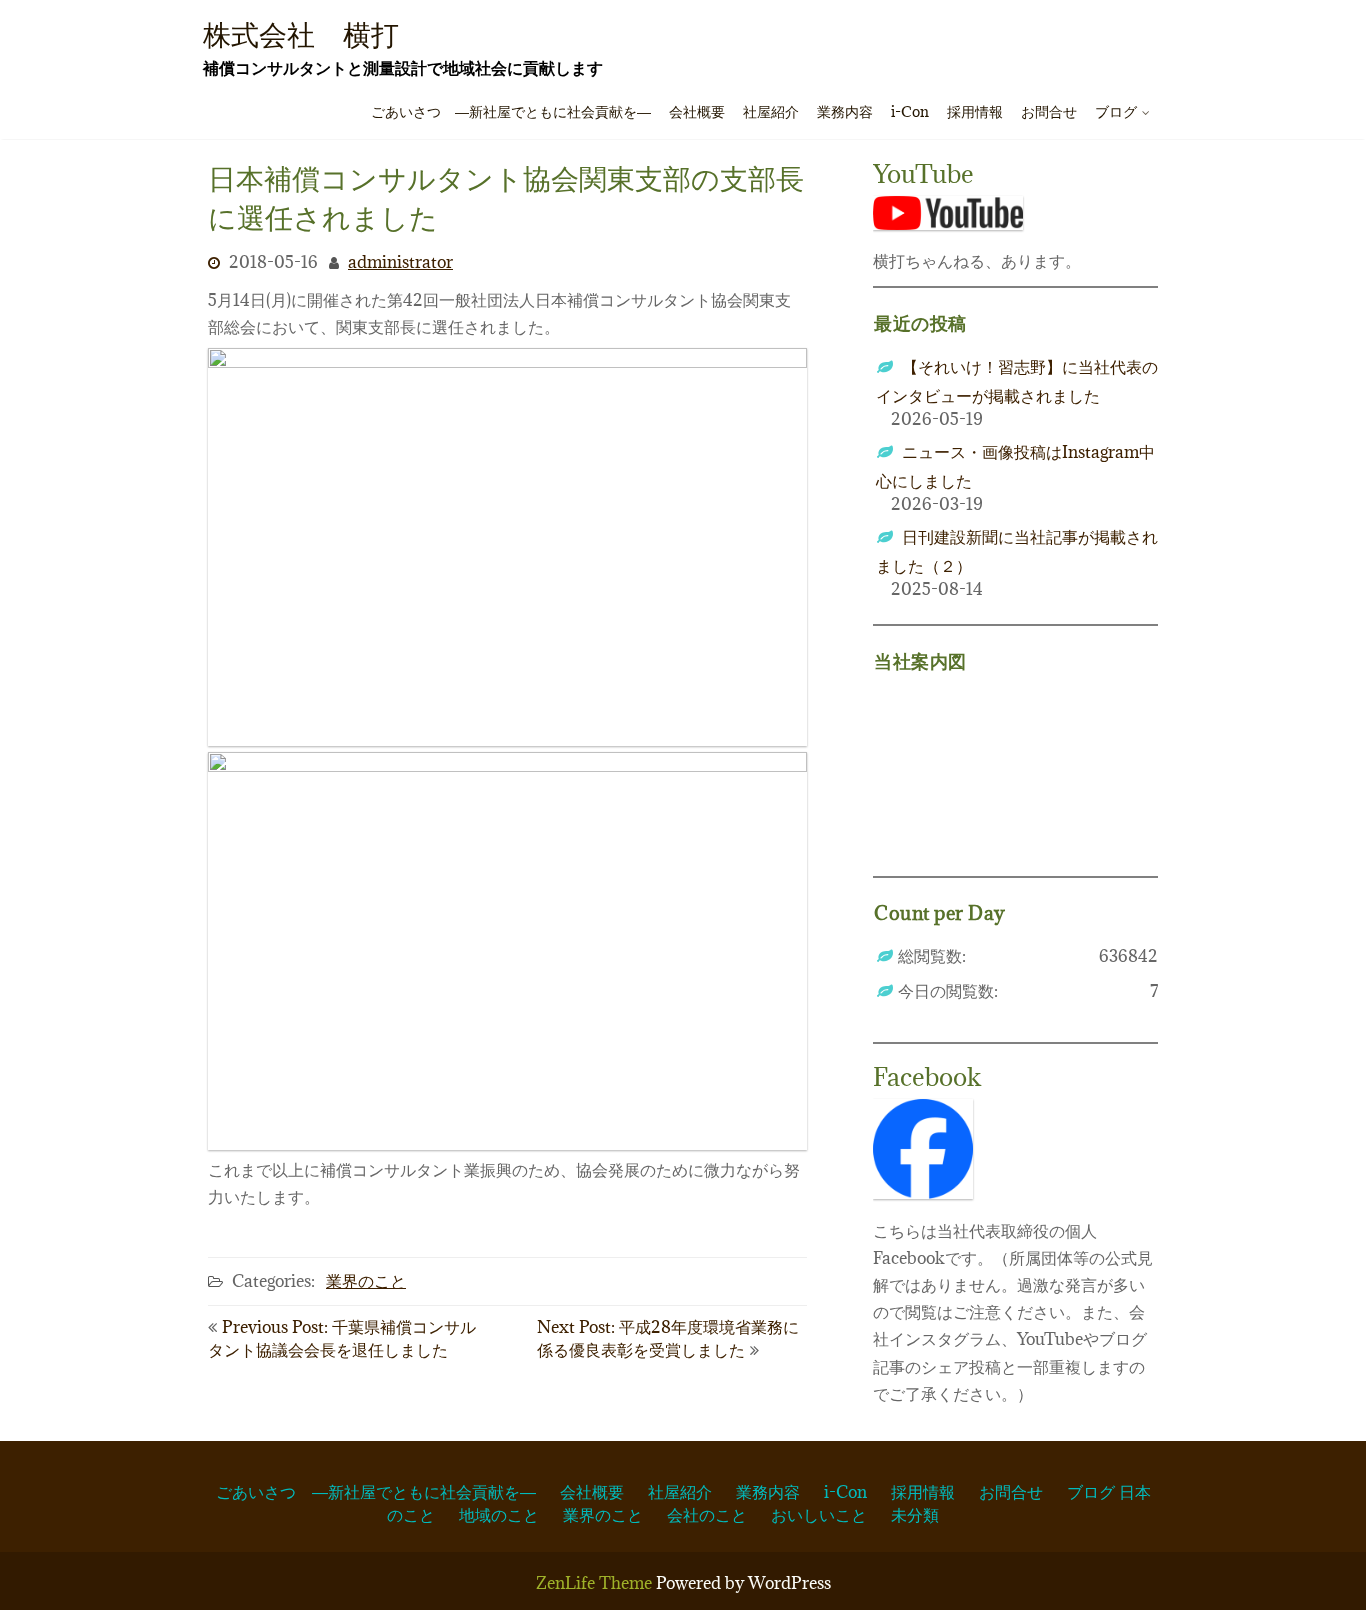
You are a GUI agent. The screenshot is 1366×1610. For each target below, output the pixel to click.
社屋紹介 (771, 111)
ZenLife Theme (596, 1583)
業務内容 (845, 111)
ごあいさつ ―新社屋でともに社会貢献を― (511, 111)
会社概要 (697, 111)
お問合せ (1049, 111)
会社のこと (707, 1515)
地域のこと (499, 1515)
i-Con (910, 111)
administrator (400, 263)
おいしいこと (819, 1515)
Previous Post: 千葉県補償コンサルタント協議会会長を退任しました (342, 1338)
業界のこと (366, 1281)
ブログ (1116, 111)
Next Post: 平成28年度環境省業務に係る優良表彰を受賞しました (668, 1338)
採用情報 (975, 111)
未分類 (915, 1515)
